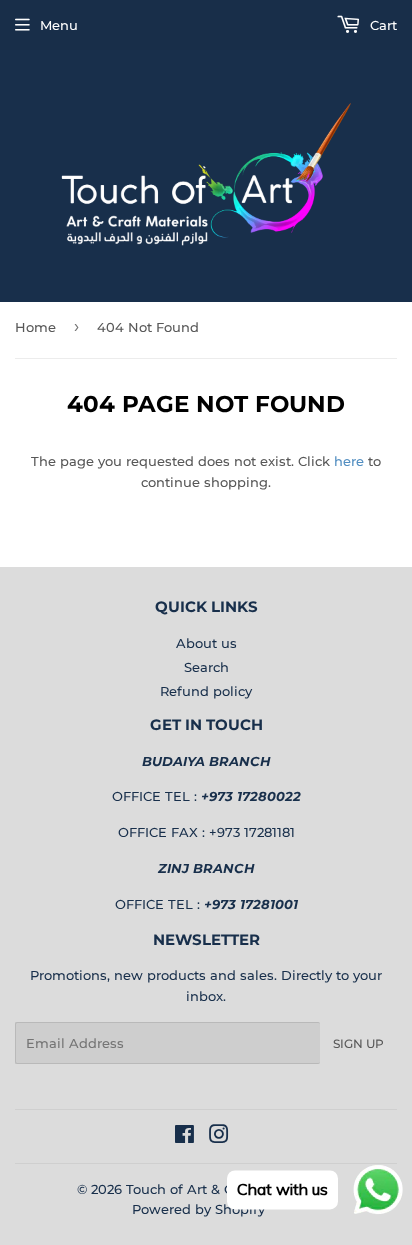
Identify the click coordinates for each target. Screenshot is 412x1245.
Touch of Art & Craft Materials (223, 1189)
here (349, 461)
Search (206, 667)
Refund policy (206, 691)
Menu (59, 25)
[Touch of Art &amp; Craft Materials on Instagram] (219, 1137)
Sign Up (358, 1043)
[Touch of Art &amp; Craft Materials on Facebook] (184, 1137)
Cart (381, 25)
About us (206, 643)
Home (35, 327)
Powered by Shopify (198, 1209)
